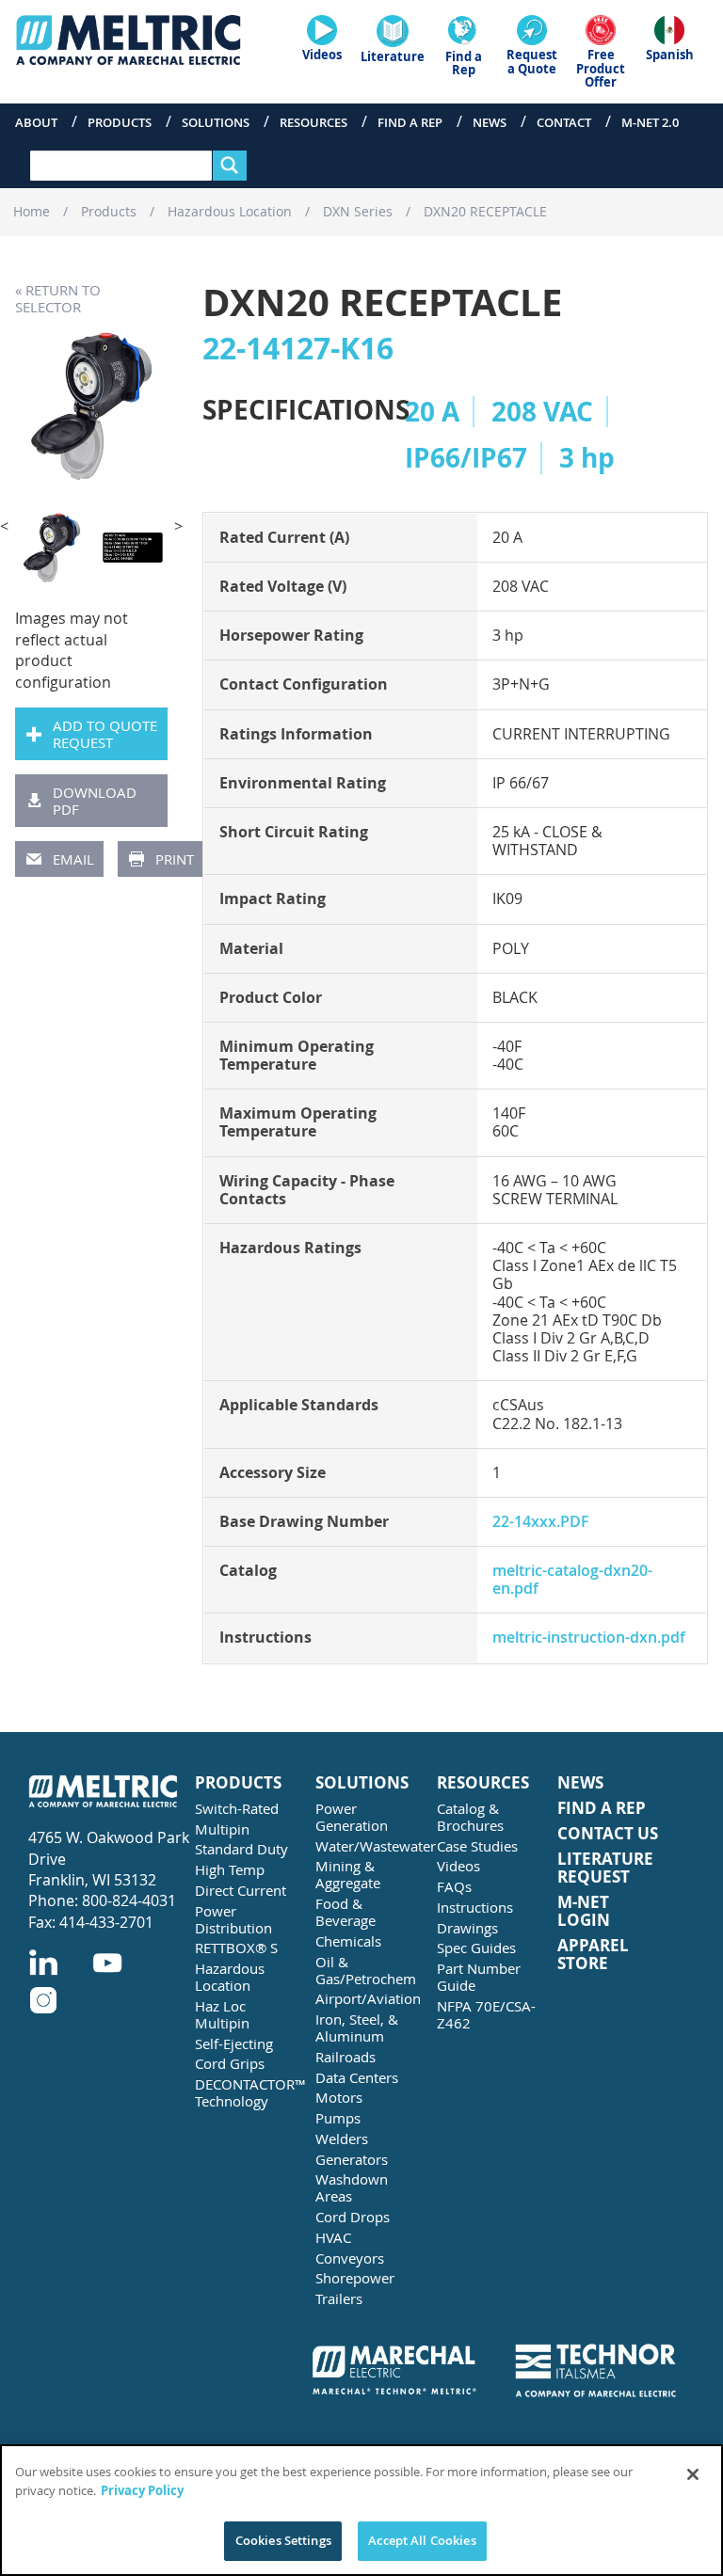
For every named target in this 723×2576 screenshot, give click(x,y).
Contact (564, 122)
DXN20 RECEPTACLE (485, 211)
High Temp (230, 1869)
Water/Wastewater (369, 1846)
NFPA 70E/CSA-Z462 (486, 2014)
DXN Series (358, 211)
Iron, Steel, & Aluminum (357, 2027)
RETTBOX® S (236, 1948)
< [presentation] (4, 526)
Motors (339, 2097)
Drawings (467, 1928)
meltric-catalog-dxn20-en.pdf (572, 1579)
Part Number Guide (479, 1977)
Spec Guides (476, 1948)
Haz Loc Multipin (222, 2014)
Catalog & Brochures (470, 1817)
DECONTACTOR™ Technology (248, 2092)
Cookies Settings (283, 2540)
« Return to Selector (58, 298)
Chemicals (348, 1941)
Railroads (345, 2057)
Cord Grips (230, 2063)
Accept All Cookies (422, 2540)
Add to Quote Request (105, 734)
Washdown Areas (352, 2187)
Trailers (339, 2298)
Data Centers (357, 2077)
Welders (342, 2139)
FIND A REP (602, 1809)
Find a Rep (410, 122)
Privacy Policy (142, 2490)
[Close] (693, 2474)
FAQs (454, 1886)
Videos (458, 1866)
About (36, 122)
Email (73, 859)
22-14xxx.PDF (541, 1521)
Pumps (338, 2118)
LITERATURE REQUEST (605, 1868)
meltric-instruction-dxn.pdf (589, 1637)
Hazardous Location (230, 211)
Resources (313, 122)
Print (175, 859)
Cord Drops (353, 2217)
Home (32, 211)
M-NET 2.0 (650, 122)
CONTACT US (608, 1834)
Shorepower (355, 2278)
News (490, 122)
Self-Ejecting (234, 2043)
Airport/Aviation (368, 1998)
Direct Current (241, 1890)
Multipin (222, 1829)
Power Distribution (233, 1919)
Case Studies (477, 1846)
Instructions (475, 1907)
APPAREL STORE (593, 1955)
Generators (352, 2159)
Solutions (216, 122)
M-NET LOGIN (584, 1911)
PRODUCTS (238, 1783)
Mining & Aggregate (348, 1874)
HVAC (333, 2237)
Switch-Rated (237, 1808)
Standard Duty (241, 1849)
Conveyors (350, 2258)
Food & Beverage (345, 1912)
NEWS (580, 1783)
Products (120, 122)
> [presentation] (178, 526)
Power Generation (352, 1817)
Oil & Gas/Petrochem (366, 1970)
